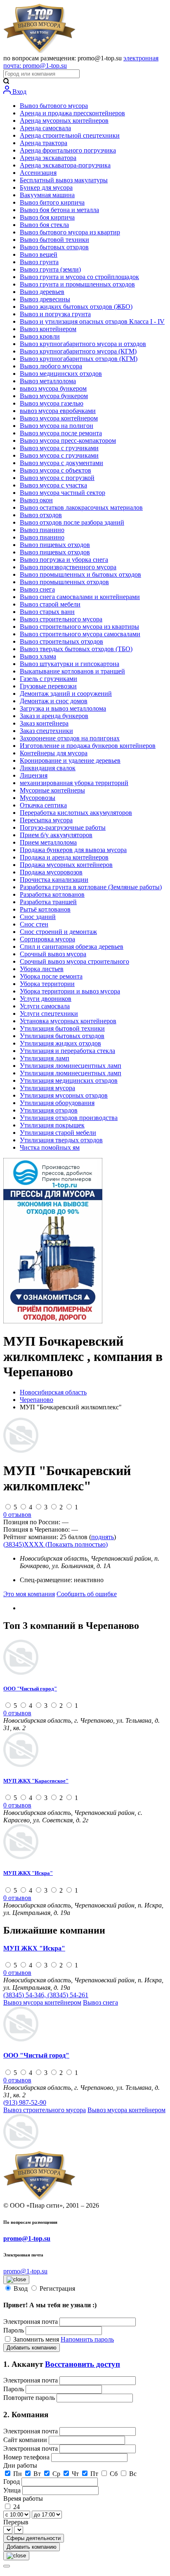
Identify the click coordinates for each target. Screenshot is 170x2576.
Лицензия (34, 775)
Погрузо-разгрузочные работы (63, 827)
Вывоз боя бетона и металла (59, 210)
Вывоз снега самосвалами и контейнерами (80, 597)
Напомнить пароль (87, 2339)
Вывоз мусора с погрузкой (57, 478)
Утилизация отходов (49, 1110)
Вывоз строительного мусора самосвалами (80, 634)
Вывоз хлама (38, 656)
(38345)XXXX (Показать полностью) (55, 1544)
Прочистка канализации (54, 880)
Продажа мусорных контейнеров (66, 865)
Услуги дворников (46, 999)
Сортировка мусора (47, 939)
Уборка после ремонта (51, 976)
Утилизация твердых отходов (61, 1140)
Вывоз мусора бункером (54, 396)
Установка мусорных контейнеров (68, 1021)
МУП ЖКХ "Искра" (28, 1873)
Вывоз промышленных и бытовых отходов (80, 574)
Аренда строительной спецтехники (70, 135)
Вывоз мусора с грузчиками (59, 448)
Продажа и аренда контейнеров (64, 857)
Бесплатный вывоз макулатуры (64, 180)
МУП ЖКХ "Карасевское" (36, 1781)
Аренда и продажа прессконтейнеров (72, 113)
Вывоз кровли (40, 336)
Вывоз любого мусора (51, 366)
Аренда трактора (44, 143)
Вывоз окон (36, 500)
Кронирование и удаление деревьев (70, 760)
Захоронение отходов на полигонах (70, 738)
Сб (114, 2474)
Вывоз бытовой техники (54, 240)
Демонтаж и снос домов (54, 701)
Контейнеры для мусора (54, 753)
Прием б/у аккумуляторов (56, 835)
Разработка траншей (48, 902)
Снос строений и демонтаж (58, 932)
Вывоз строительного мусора (61, 619)
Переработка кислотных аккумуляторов (76, 813)
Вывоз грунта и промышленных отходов (77, 284)
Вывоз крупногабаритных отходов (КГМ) (79, 359)
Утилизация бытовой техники (62, 1028)
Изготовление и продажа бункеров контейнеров (88, 746)
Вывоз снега (37, 589)
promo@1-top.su (27, 2238)
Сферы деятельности (34, 2538)
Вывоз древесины (45, 299)
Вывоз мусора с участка (53, 485)
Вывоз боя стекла (44, 225)
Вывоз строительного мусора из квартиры (79, 627)
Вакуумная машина (47, 195)
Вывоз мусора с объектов (55, 470)
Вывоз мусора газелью (52, 403)
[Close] (7, 2566)
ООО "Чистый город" (30, 1689)
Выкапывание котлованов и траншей (72, 671)
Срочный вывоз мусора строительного (74, 961)
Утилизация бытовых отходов (62, 1036)
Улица (13, 2490)
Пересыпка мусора (46, 820)
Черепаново (37, 1400)
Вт (37, 2474)
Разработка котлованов (52, 894)
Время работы (23, 2498)
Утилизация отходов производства (69, 1118)
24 (17, 2507)
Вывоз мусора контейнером (59, 418)
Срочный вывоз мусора (53, 954)
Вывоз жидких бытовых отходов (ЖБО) (76, 307)
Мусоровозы (38, 798)
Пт (94, 2474)
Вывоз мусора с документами (61, 463)
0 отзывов (17, 1515)
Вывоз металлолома (48, 381)
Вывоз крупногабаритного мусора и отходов (83, 344)
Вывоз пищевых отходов (55, 545)
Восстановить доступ (83, 2364)
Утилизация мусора (47, 1088)
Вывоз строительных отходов (61, 641)
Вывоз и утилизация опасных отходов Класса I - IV (92, 321)
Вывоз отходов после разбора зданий (72, 522)
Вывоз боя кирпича (47, 217)
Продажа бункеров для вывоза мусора (73, 850)
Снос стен (34, 924)
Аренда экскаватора (48, 158)
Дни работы (20, 2465)
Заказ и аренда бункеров (54, 716)
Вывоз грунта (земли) (50, 269)
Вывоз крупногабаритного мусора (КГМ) (78, 351)
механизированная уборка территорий (74, 783)
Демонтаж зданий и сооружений (66, 694)
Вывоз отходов (41, 515)
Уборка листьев (42, 969)
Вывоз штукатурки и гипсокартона (70, 664)
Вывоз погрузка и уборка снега (64, 560)
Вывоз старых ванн (47, 612)
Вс (133, 2474)
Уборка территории (47, 984)
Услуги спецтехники (49, 1013)
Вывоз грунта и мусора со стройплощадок (79, 277)
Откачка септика (43, 805)
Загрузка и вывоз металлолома (63, 708)
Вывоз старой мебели (50, 604)
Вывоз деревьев (42, 292)
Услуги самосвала (45, 1006)
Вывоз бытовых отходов (54, 247)
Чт (75, 2474)
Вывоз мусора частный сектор (63, 493)
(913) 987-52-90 (25, 2102)
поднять (103, 1537)
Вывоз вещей (39, 254)
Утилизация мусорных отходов (64, 1095)
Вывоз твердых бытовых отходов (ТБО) (76, 649)
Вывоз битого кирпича (52, 202)
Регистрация (57, 2288)
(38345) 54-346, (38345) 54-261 (46, 1995)
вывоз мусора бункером (53, 388)
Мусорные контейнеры (52, 790)
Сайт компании (26, 2440)
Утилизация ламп (45, 1058)
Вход (19, 92)
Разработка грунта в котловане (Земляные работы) (91, 887)
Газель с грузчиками (48, 679)
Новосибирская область (53, 1392)
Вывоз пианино (42, 530)
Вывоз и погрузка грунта (55, 314)
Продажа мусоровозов (51, 872)
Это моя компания (29, 1594)
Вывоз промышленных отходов (64, 582)
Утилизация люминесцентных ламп (71, 1066)
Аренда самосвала (45, 128)
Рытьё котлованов (45, 909)
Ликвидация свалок (48, 768)
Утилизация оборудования (57, 1103)
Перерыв (16, 2522)
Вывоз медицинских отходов (61, 374)
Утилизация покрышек (52, 1125)
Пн (18, 2474)
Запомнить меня (37, 2339)
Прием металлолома (48, 842)
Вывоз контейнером (48, 329)
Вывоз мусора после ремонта (61, 433)
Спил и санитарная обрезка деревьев (72, 947)
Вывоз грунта (39, 262)
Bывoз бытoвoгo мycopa (54, 106)
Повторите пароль (30, 2398)
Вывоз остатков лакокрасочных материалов (81, 507)
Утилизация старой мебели (58, 1133)
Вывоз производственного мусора (68, 567)
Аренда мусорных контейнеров (64, 121)
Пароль (14, 2330)
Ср (56, 2474)
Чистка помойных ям (50, 1147)
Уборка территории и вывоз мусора (70, 991)
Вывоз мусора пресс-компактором (68, 440)
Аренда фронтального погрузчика (68, 150)
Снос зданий (38, 917)
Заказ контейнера (44, 723)
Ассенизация (38, 173)
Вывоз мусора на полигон (57, 426)
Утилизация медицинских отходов (69, 1080)
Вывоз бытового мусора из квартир (70, 232)
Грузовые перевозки (48, 686)
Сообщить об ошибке (87, 1594)
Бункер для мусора (46, 187)
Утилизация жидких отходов (60, 1043)
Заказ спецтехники (46, 731)
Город (12, 2482)
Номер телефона (27, 2457)
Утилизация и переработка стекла (67, 1051)
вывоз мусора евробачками (58, 411)
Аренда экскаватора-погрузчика (65, 165)
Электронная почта (31, 2322)
